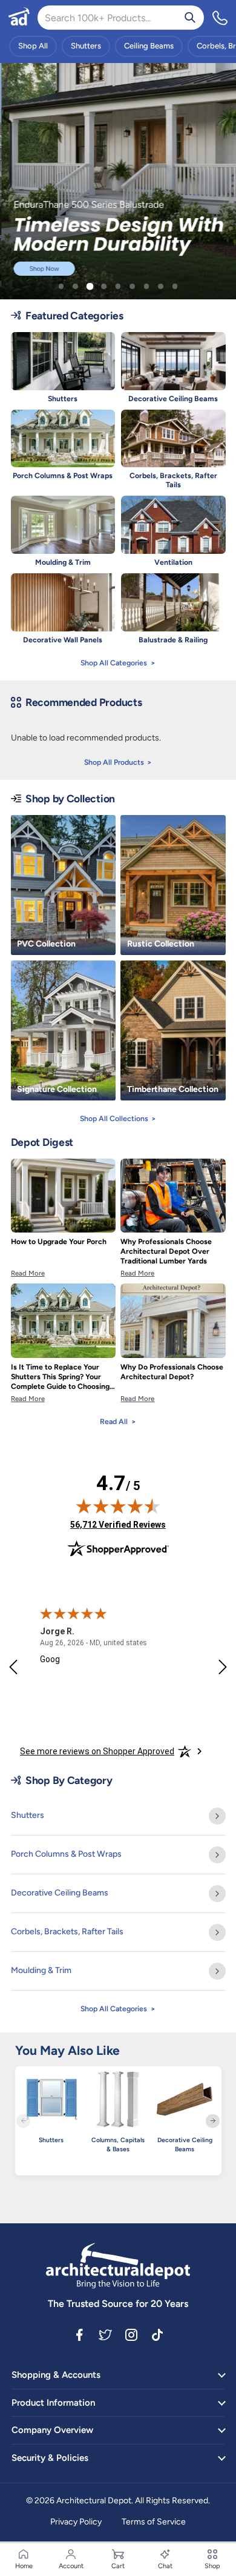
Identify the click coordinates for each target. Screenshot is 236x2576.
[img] (118, 1506)
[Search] (190, 18)
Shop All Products (114, 762)
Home (24, 2566)
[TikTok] (157, 2334)
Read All (114, 1421)
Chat (165, 2566)
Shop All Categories (114, 663)
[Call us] (220, 18)
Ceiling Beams (149, 46)
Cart (118, 2566)
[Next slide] (213, 2121)
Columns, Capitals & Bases (118, 2145)
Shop (212, 2566)
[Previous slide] (23, 2121)
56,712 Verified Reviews (118, 1524)
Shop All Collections (114, 1118)
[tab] (61, 286)
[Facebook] (79, 2334)
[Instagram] (131, 2334)
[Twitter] (105, 2334)
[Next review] (223, 1668)
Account (71, 2566)
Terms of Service (154, 2522)
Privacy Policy (76, 2522)
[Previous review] (13, 1668)
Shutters (86, 46)
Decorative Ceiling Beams (185, 2145)
